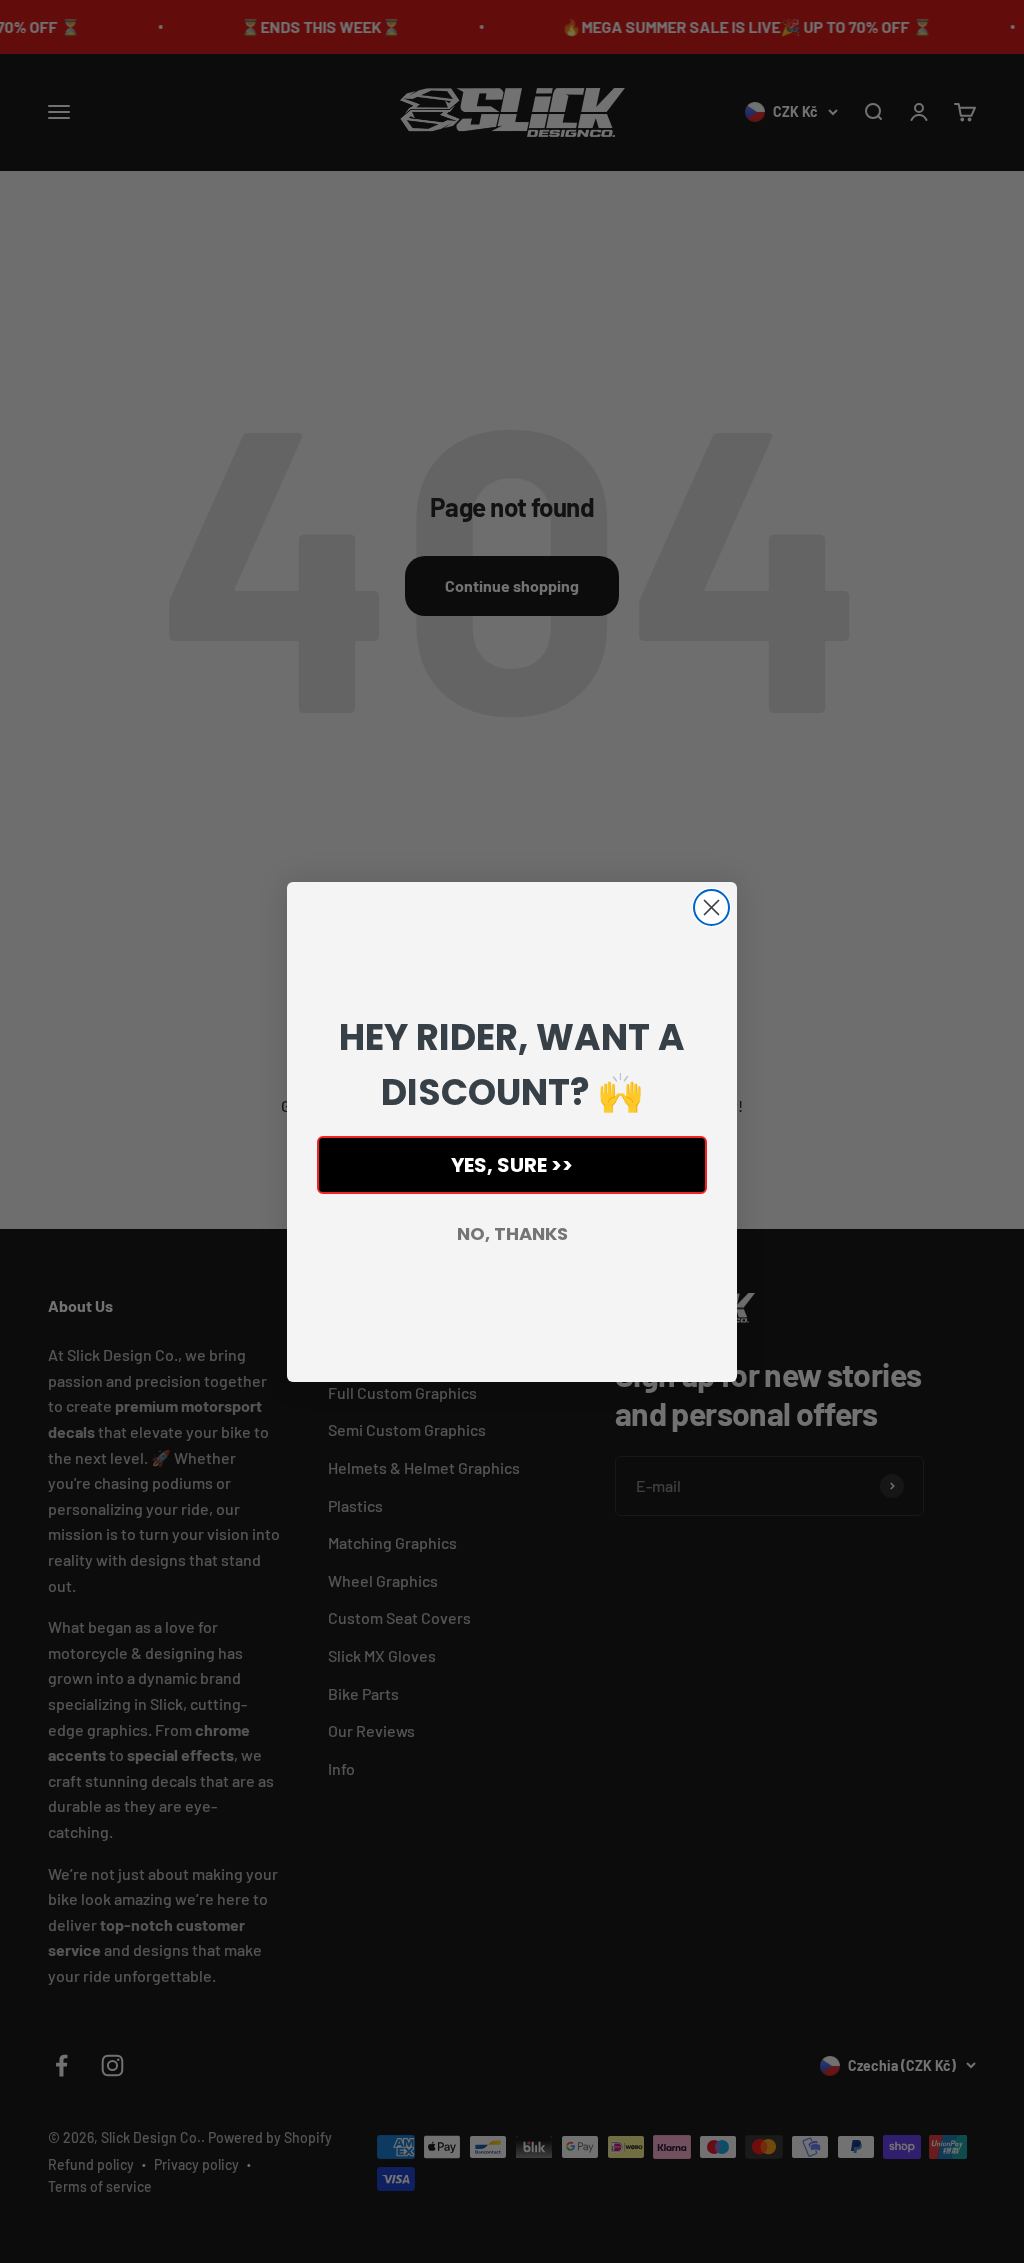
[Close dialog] (711, 907)
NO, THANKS (512, 1233)
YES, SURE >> (512, 1165)
